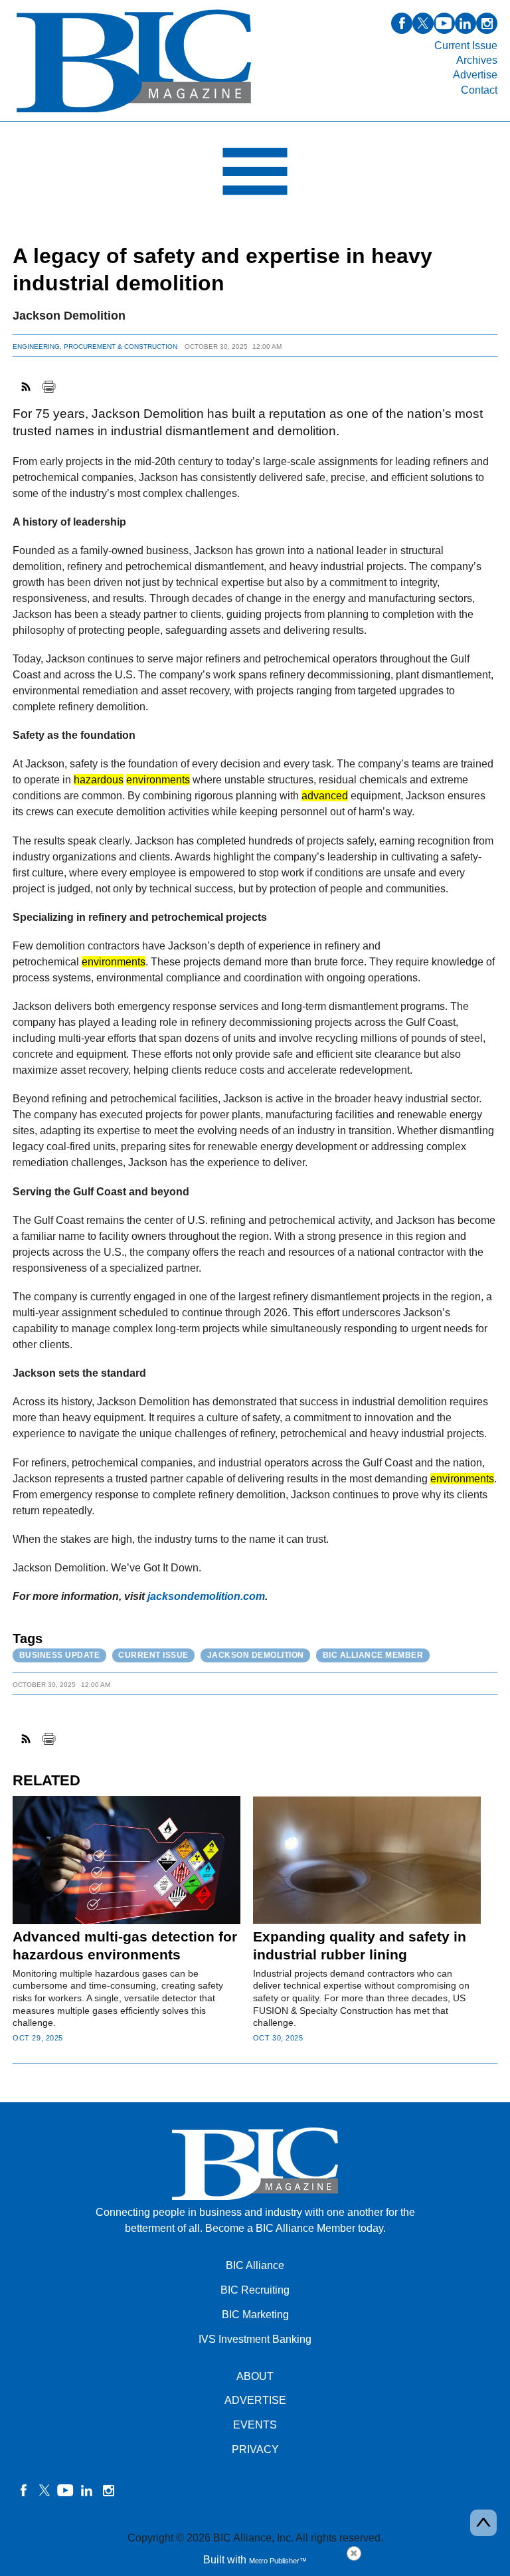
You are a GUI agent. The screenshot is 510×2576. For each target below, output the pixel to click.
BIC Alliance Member (373, 1655)
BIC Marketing (255, 2315)
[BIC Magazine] (134, 113)
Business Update (60, 1655)
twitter (423, 23)
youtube (444, 23)
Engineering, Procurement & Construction (95, 347)
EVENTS (255, 2425)
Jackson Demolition (256, 1655)
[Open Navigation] (255, 175)
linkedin (466, 23)
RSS (27, 387)
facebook (402, 23)
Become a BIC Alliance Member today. (296, 2228)
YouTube (66, 2490)
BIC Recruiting (255, 2290)
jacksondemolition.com (206, 1596)
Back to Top (483, 2523)
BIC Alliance (255, 2265)
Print (48, 387)
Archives (477, 60)
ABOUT (255, 2376)
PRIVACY (255, 2449)
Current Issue (466, 46)
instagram (487, 23)
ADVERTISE (255, 2400)
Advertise (475, 75)
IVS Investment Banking (255, 2339)
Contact (479, 90)
